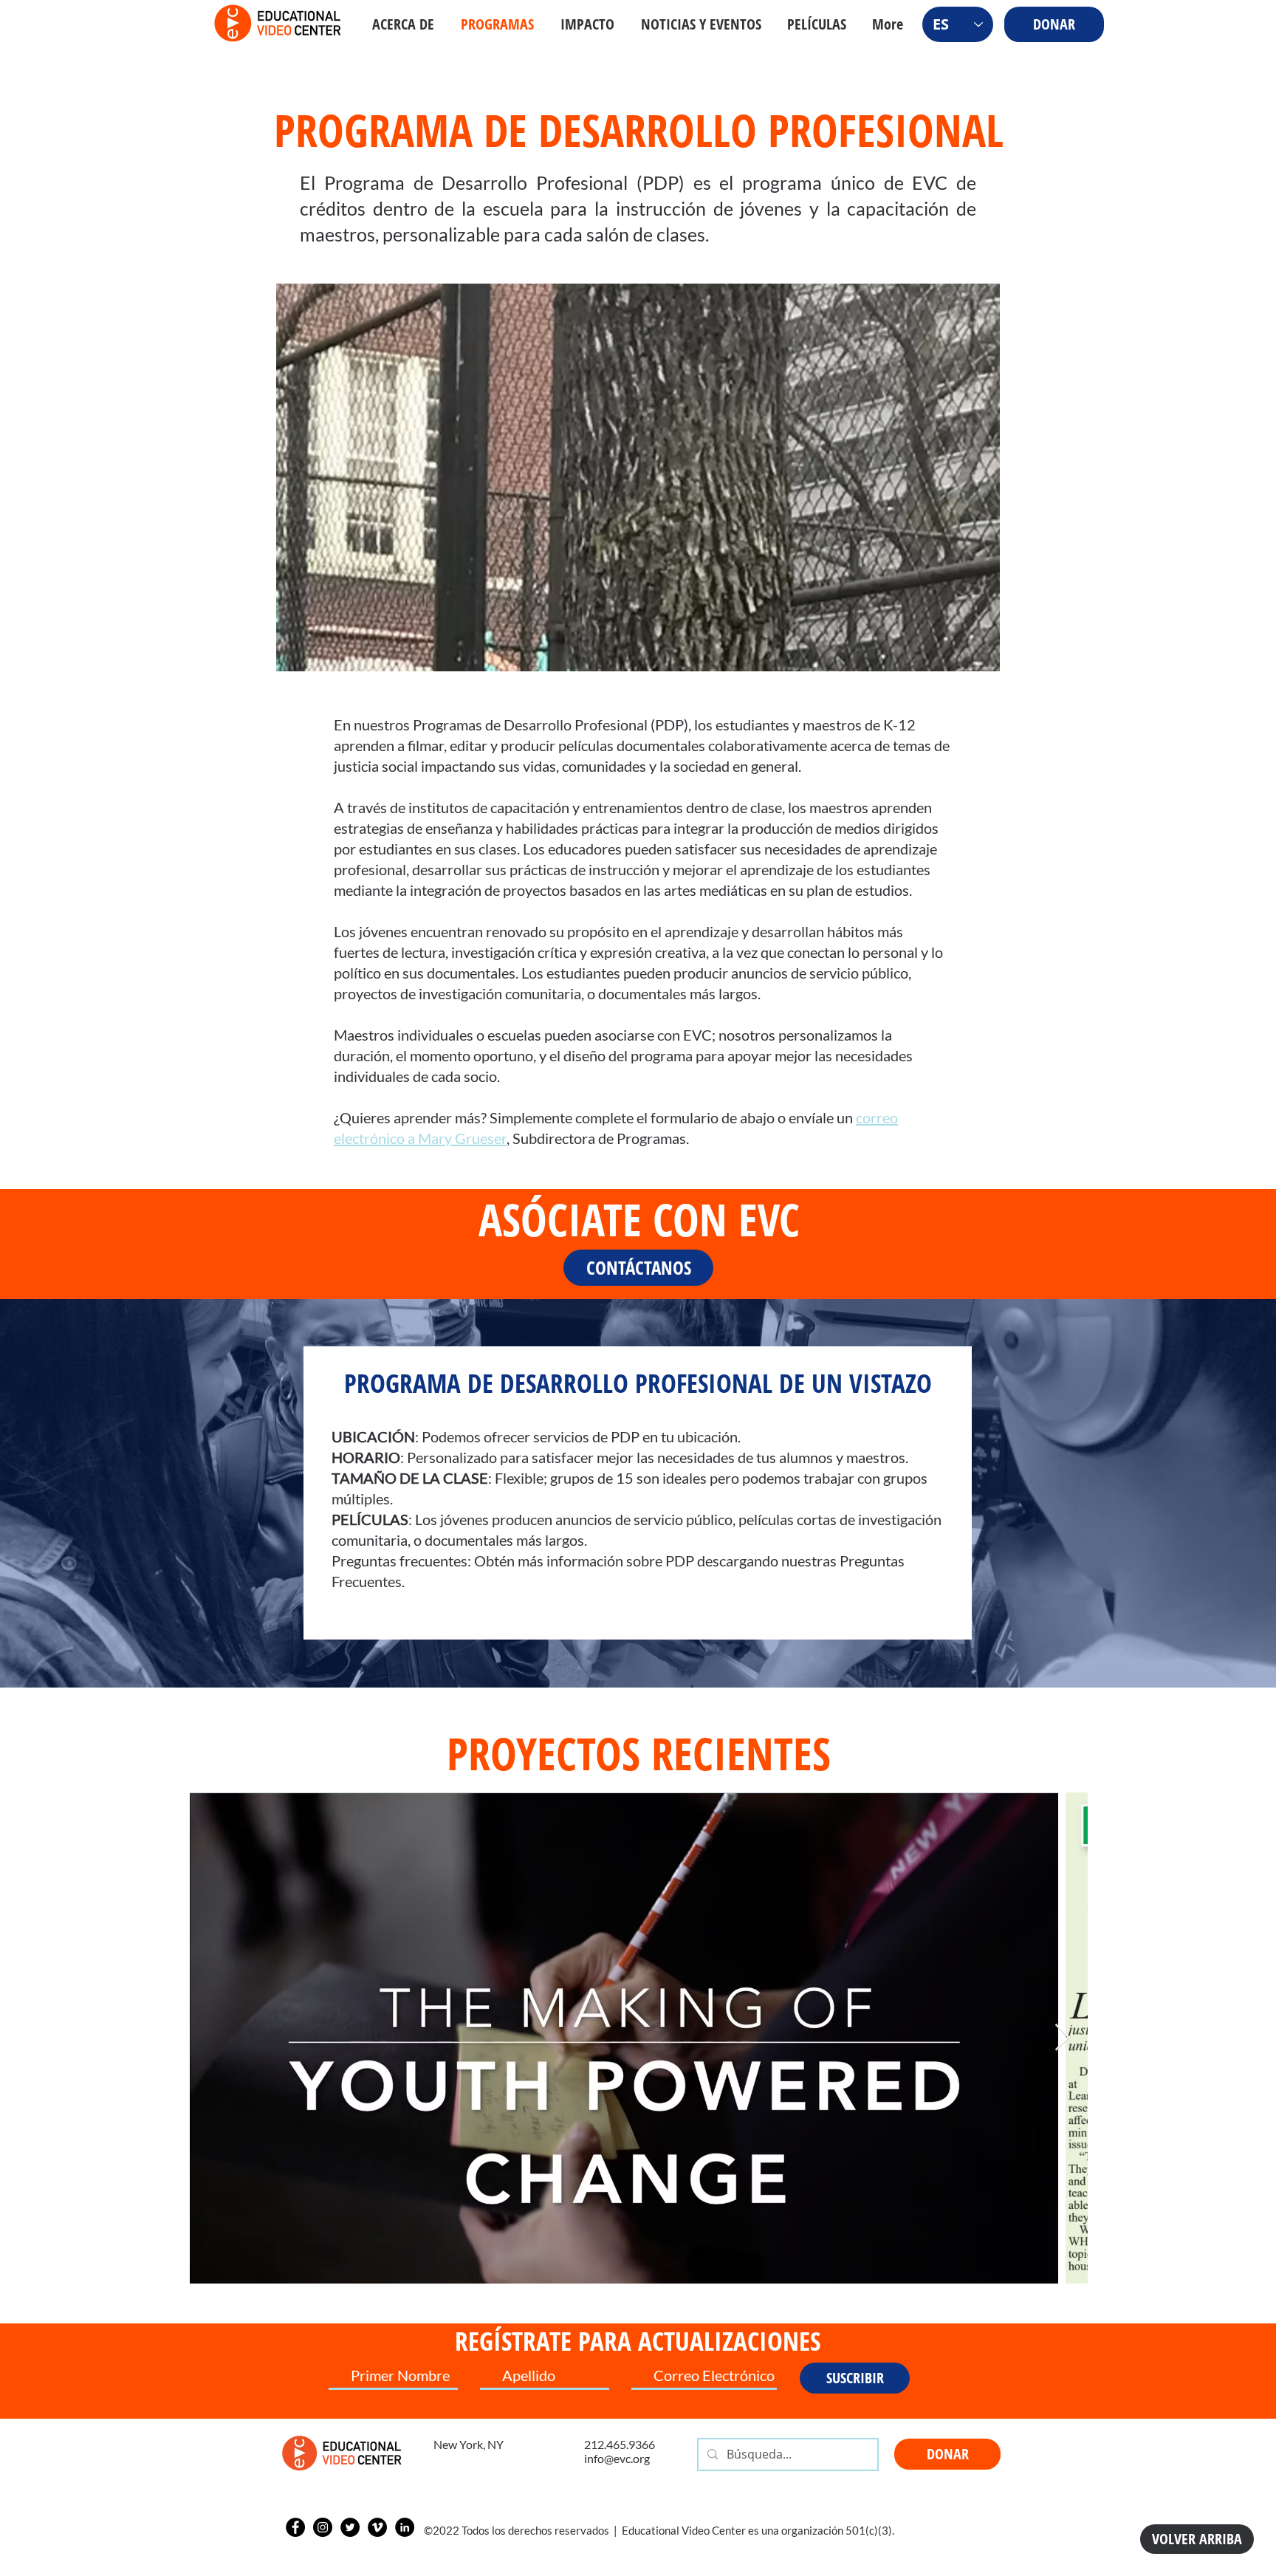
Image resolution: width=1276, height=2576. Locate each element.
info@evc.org (617, 2458)
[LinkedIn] (405, 2527)
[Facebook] (295, 2527)
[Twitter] (350, 2527)
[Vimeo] (377, 2527)
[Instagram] (323, 2527)
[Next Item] (1062, 2038)
